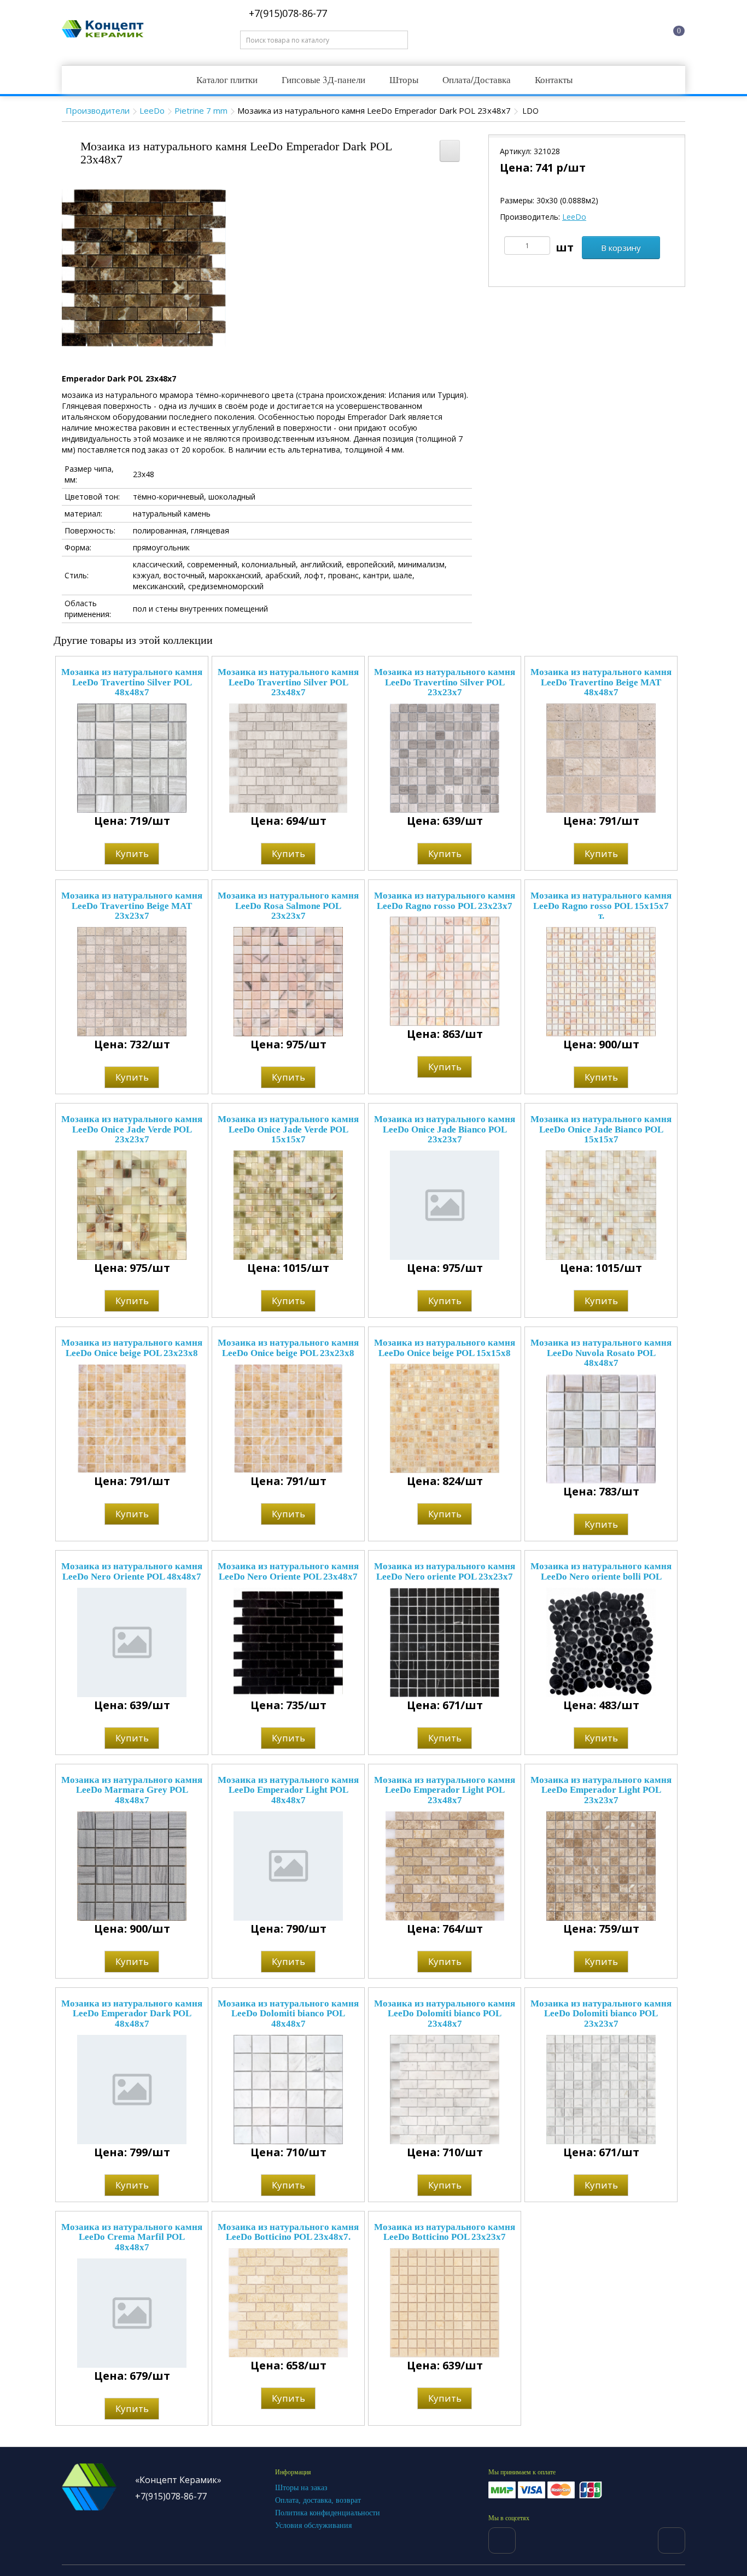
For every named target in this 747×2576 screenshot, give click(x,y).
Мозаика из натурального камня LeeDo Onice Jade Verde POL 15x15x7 (288, 1129)
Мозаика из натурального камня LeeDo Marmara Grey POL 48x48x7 (132, 1790)
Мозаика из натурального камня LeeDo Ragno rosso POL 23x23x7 (445, 901)
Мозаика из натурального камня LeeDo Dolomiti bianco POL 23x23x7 (601, 2014)
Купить (132, 853)
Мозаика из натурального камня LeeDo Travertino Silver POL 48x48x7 (132, 682)
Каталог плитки (227, 80)
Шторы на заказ (301, 2488)
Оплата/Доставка (477, 80)
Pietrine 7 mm (201, 110)
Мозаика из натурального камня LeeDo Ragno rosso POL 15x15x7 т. (601, 906)
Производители (98, 110)
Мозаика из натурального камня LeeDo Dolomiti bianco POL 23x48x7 (445, 2014)
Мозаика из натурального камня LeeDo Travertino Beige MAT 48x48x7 (601, 682)
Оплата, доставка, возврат (318, 2500)
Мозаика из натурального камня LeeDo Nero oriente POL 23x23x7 (445, 1571)
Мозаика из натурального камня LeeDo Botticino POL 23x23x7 (445, 2232)
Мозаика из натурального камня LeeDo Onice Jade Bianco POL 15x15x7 (601, 1129)
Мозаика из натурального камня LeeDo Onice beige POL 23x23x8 (132, 1348)
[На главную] (542, 29)
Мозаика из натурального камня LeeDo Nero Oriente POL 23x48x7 (288, 1571)
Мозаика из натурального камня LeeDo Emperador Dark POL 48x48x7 (132, 2014)
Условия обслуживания (313, 2525)
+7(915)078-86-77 (287, 13)
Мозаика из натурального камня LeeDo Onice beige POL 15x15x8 (445, 1348)
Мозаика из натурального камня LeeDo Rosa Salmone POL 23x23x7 (288, 906)
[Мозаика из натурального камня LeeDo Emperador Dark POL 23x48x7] (144, 267)
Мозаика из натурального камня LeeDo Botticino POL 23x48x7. (288, 2232)
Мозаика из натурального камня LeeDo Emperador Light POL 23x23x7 (601, 1790)
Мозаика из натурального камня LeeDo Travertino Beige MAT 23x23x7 (132, 906)
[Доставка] (584, 29)
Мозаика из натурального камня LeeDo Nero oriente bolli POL (601, 1571)
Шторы (404, 80)
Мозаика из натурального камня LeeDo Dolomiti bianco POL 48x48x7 (288, 2014)
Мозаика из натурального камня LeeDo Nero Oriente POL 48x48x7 (132, 1571)
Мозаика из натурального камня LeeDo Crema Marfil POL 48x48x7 (132, 2237)
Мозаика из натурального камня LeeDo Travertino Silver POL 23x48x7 (288, 682)
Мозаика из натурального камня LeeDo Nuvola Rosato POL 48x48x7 (601, 1353)
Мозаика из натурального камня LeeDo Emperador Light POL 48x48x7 (288, 1790)
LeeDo (152, 110)
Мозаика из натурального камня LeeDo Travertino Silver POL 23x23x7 (445, 682)
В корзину (621, 248)
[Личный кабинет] (626, 29)
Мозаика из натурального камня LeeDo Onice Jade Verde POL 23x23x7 (132, 1129)
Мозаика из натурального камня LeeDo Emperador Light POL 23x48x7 (445, 1790)
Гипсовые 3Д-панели (323, 80)
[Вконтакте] (502, 2540)
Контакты (554, 80)
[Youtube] (672, 2540)
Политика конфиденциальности (328, 2513)
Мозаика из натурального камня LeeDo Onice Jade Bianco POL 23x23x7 (445, 1129)
